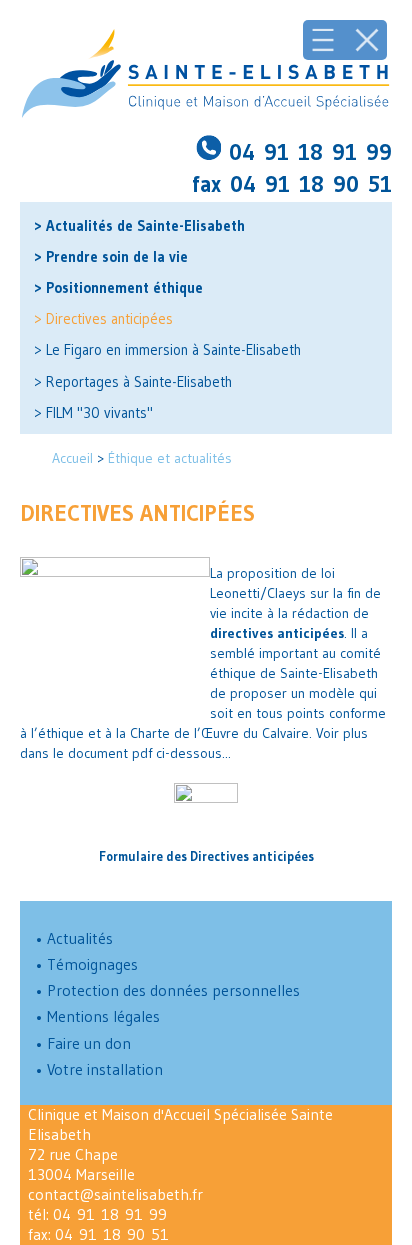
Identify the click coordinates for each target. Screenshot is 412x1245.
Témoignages (86, 964)
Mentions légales (97, 1016)
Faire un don (83, 1043)
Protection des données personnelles (167, 990)
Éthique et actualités (170, 458)
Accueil (72, 458)
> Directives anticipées (103, 319)
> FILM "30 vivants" (93, 413)
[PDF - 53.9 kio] (206, 813)
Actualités (74, 938)
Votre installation (99, 1069)
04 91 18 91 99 (110, 1214)
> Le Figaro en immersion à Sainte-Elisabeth (167, 350)
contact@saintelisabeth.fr (115, 1194)
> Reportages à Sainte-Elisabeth (133, 382)
